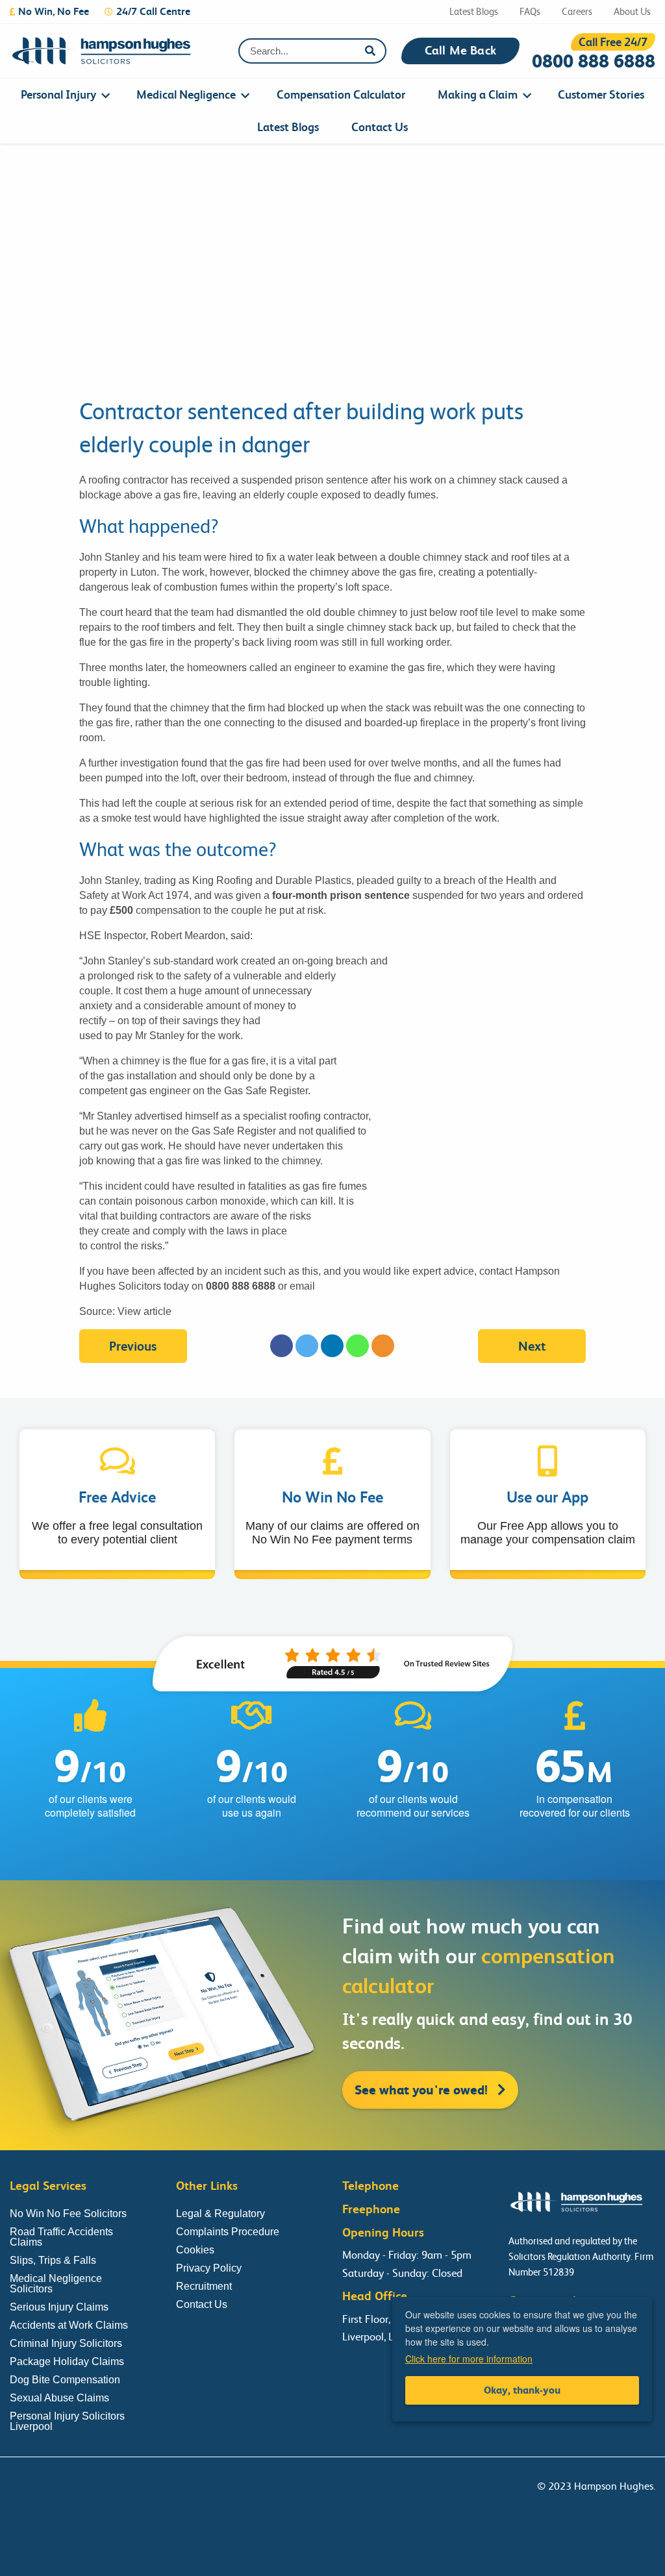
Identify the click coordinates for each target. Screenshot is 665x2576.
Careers (577, 12)
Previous (133, 1346)
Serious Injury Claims (59, 2307)
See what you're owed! (423, 2090)
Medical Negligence (186, 94)
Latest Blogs (474, 12)
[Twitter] (307, 1346)
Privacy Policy (209, 2268)
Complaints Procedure (228, 2232)
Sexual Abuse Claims (59, 2398)
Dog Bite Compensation (65, 2380)
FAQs (530, 12)
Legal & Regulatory (220, 2214)
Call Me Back (460, 51)
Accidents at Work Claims (69, 2325)
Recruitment (204, 2286)
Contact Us (380, 127)
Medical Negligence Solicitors (56, 2284)
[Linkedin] (332, 1346)
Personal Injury (58, 94)
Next (532, 1346)
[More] (383, 1346)
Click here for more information (469, 2359)
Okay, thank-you (522, 2390)
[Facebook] (282, 1346)
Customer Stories (601, 94)
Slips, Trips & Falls (53, 2260)
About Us (632, 12)
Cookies (195, 2250)
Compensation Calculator (341, 94)
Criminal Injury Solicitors (66, 2343)
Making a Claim (478, 94)
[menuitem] (62, 95)
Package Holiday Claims (67, 2361)
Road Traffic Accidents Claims (61, 2237)
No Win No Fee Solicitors (68, 2214)
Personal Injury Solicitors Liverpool (67, 2421)
